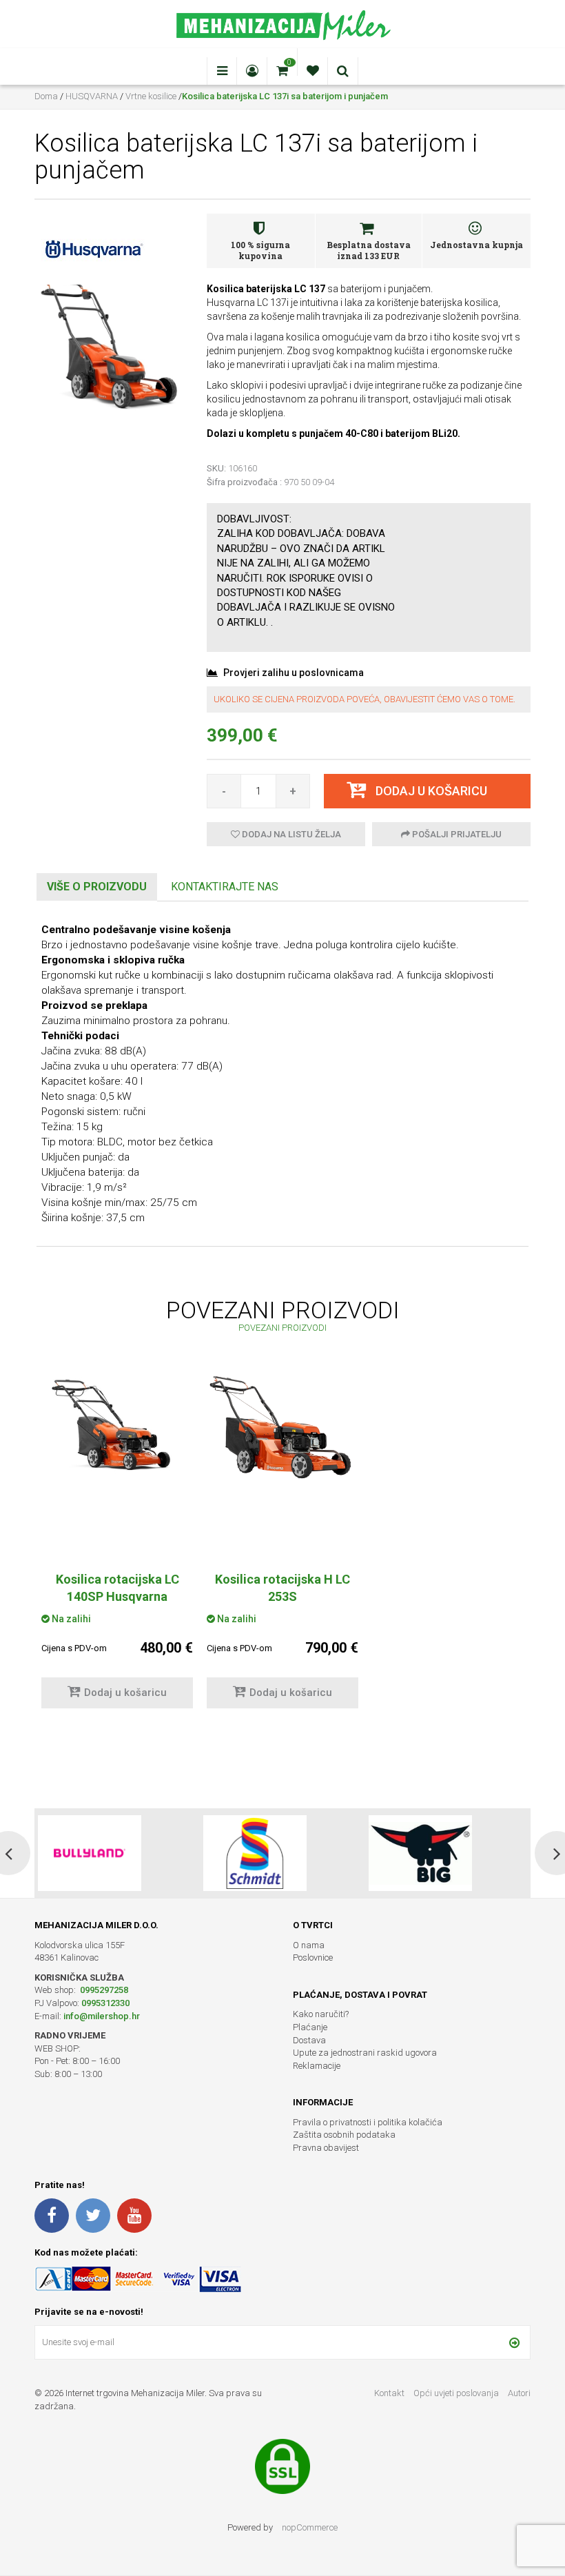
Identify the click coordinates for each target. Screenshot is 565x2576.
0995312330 (105, 2003)
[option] (117, 1548)
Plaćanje (310, 2027)
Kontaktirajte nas (225, 887)
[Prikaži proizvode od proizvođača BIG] (255, 1853)
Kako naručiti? (321, 2014)
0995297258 (103, 1990)
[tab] (97, 887)
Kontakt (389, 2393)
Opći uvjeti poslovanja (457, 2393)
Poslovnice (313, 1957)
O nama (309, 1945)
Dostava (309, 2040)
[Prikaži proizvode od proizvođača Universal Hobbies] (420, 1853)
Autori (519, 2393)
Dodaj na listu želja (290, 834)
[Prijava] (514, 2342)
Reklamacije (317, 2066)
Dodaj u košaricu (125, 1693)
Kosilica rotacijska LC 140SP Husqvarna (117, 1588)
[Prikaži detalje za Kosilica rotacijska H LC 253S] (282, 1428)
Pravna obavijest (326, 2148)
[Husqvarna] (93, 248)
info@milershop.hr (102, 2016)
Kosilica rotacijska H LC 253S (282, 1588)
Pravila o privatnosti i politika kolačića (368, 2122)
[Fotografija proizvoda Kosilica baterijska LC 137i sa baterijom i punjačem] (110, 345)
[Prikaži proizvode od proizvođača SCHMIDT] (90, 1853)
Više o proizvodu (97, 887)
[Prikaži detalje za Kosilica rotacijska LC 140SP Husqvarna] (117, 1424)
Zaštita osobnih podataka (344, 2135)
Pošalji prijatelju (456, 834)
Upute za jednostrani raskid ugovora (365, 2053)
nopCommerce (310, 2527)
